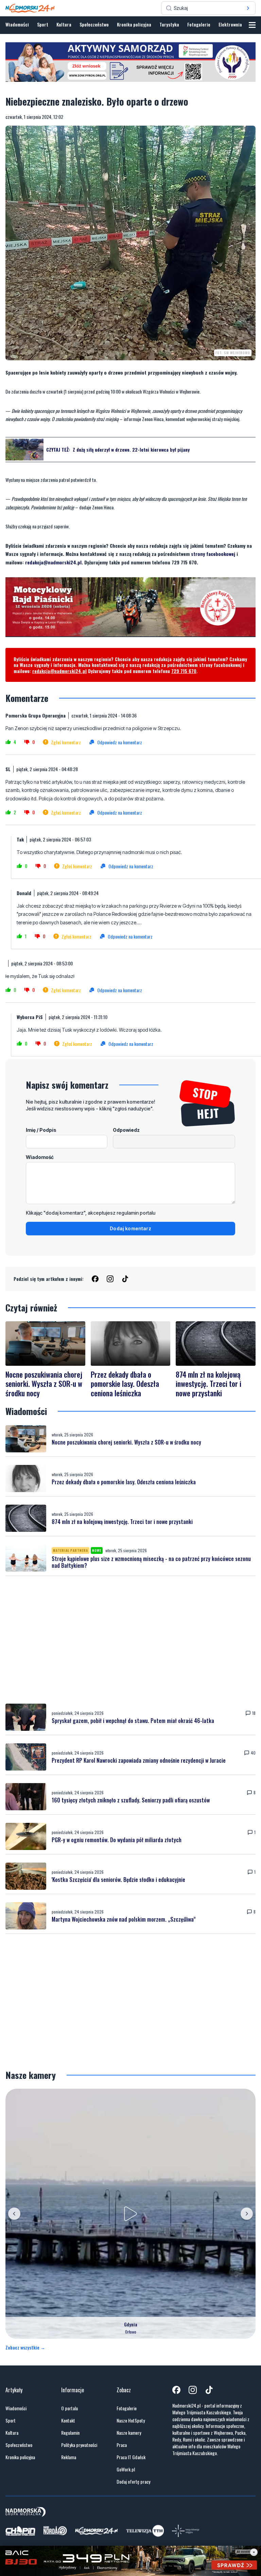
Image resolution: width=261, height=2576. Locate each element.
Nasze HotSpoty (131, 2420)
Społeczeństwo (94, 24)
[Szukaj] (248, 8)
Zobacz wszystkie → (25, 2347)
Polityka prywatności (79, 2445)
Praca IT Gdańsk (131, 2457)
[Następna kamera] (247, 2214)
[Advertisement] (130, 1640)
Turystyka (169, 24)
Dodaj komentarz (130, 1228)
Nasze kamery (129, 2433)
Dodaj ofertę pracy (133, 2482)
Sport (43, 24)
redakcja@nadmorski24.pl (53, 562)
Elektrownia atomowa (240, 24)
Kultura (64, 24)
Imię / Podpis (41, 1130)
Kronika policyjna (134, 24)
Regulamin (70, 2433)
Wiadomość (40, 1157)
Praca (122, 2445)
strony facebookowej (213, 554)
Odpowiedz (126, 1130)
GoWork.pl (126, 2469)
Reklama (69, 2457)
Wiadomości (17, 24)
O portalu (69, 2408)
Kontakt (68, 2420)
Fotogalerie (199, 24)
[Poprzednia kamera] (14, 2214)
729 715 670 (184, 671)
